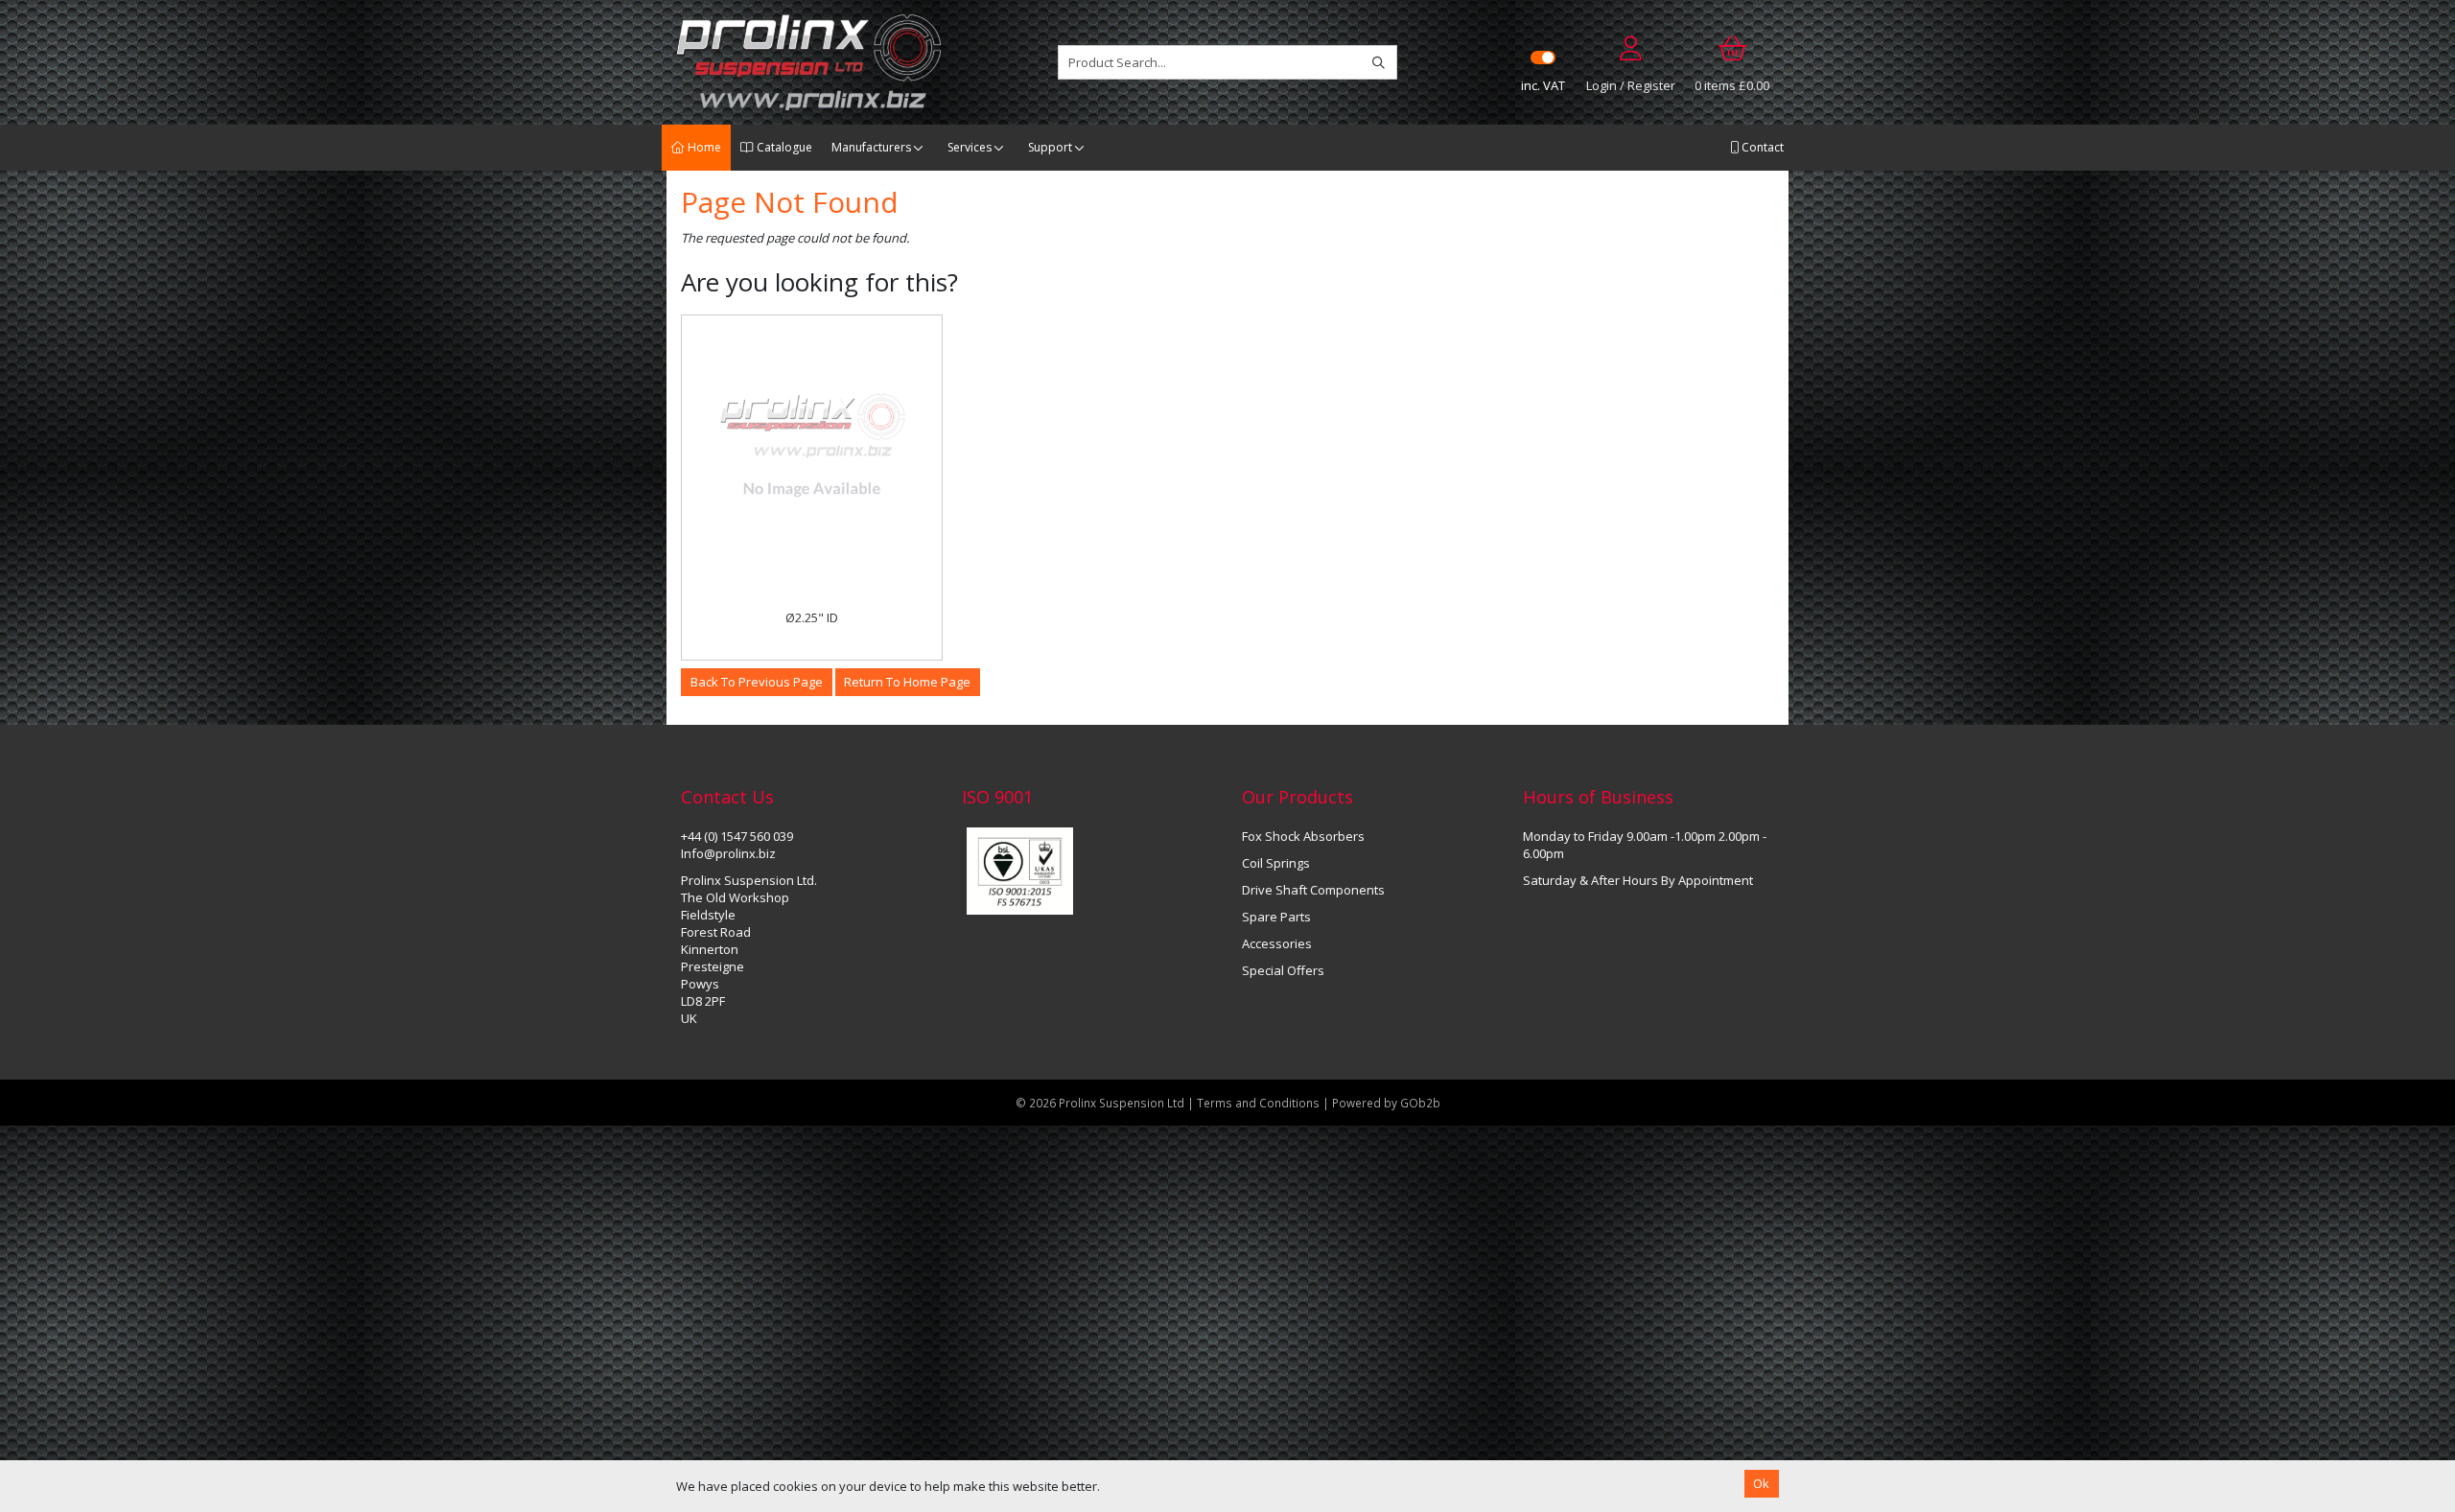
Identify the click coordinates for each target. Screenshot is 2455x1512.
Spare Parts (1276, 917)
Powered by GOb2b (1386, 1103)
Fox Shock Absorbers (1303, 836)
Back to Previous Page (757, 682)
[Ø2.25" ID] (812, 445)
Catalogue (783, 147)
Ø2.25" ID (812, 617)
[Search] (1379, 62)
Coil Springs (1276, 863)
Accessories (1277, 943)
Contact (1761, 147)
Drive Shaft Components (1313, 890)
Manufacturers (871, 147)
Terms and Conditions (1260, 1103)
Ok (1761, 1483)
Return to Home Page (907, 682)
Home (703, 147)
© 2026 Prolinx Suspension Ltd (1100, 1103)
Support (1050, 147)
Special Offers (1283, 970)
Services (970, 147)
